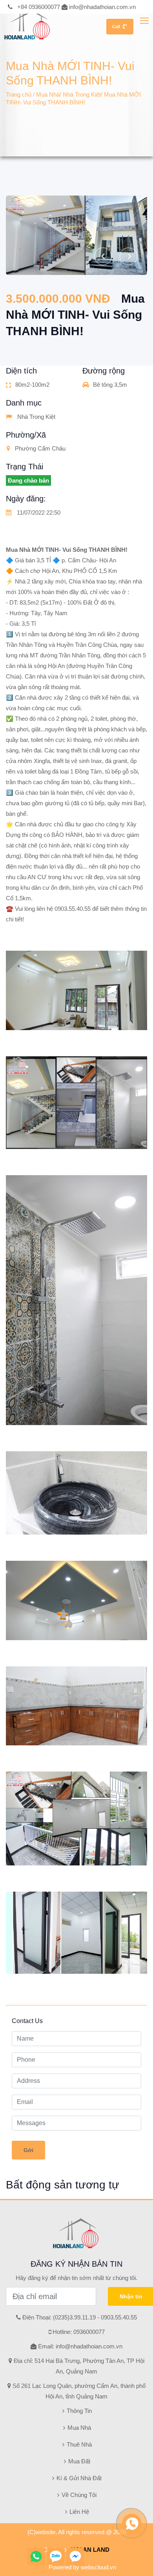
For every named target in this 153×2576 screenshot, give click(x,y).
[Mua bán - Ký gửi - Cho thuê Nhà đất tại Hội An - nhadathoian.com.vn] (25, 21)
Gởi (28, 2150)
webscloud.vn (98, 2567)
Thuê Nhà (78, 2444)
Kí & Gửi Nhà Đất (78, 2478)
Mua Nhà (48, 94)
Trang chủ (19, 94)
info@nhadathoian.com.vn (102, 7)
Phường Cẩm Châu (40, 448)
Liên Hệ (78, 2512)
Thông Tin (78, 2411)
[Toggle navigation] (145, 21)
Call (116, 27)
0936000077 (89, 2332)
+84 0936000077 (39, 7)
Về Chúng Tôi (78, 2495)
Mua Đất (78, 2461)
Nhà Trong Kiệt (82, 94)
